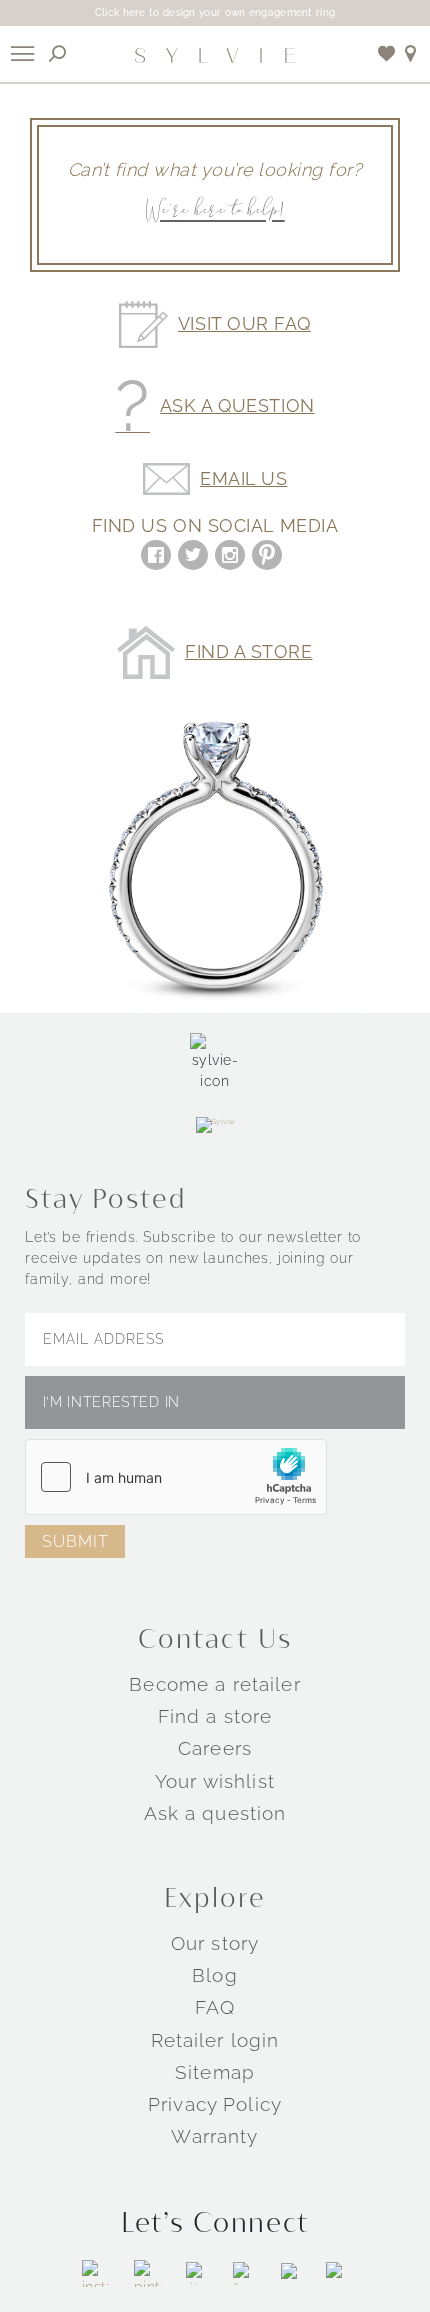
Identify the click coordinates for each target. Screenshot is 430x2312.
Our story (215, 1943)
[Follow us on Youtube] (337, 2273)
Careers (215, 1748)
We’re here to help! (214, 211)
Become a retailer (214, 1684)
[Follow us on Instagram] (95, 2273)
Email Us (243, 479)
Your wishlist (215, 1781)
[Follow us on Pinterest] (147, 2273)
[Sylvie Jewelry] (215, 54)
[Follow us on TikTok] (197, 2273)
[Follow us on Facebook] (244, 2273)
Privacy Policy (215, 2104)
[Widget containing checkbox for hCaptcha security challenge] (176, 1477)
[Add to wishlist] (387, 53)
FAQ (215, 2007)
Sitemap (215, 2072)
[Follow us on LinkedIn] (291, 2273)
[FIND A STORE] (411, 53)
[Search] (58, 53)
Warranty (214, 2136)
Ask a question (215, 1813)
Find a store (215, 1716)
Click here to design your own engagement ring (215, 12)
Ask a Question (237, 406)
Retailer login (215, 2040)
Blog (215, 1975)
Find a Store (249, 652)
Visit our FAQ (244, 324)
